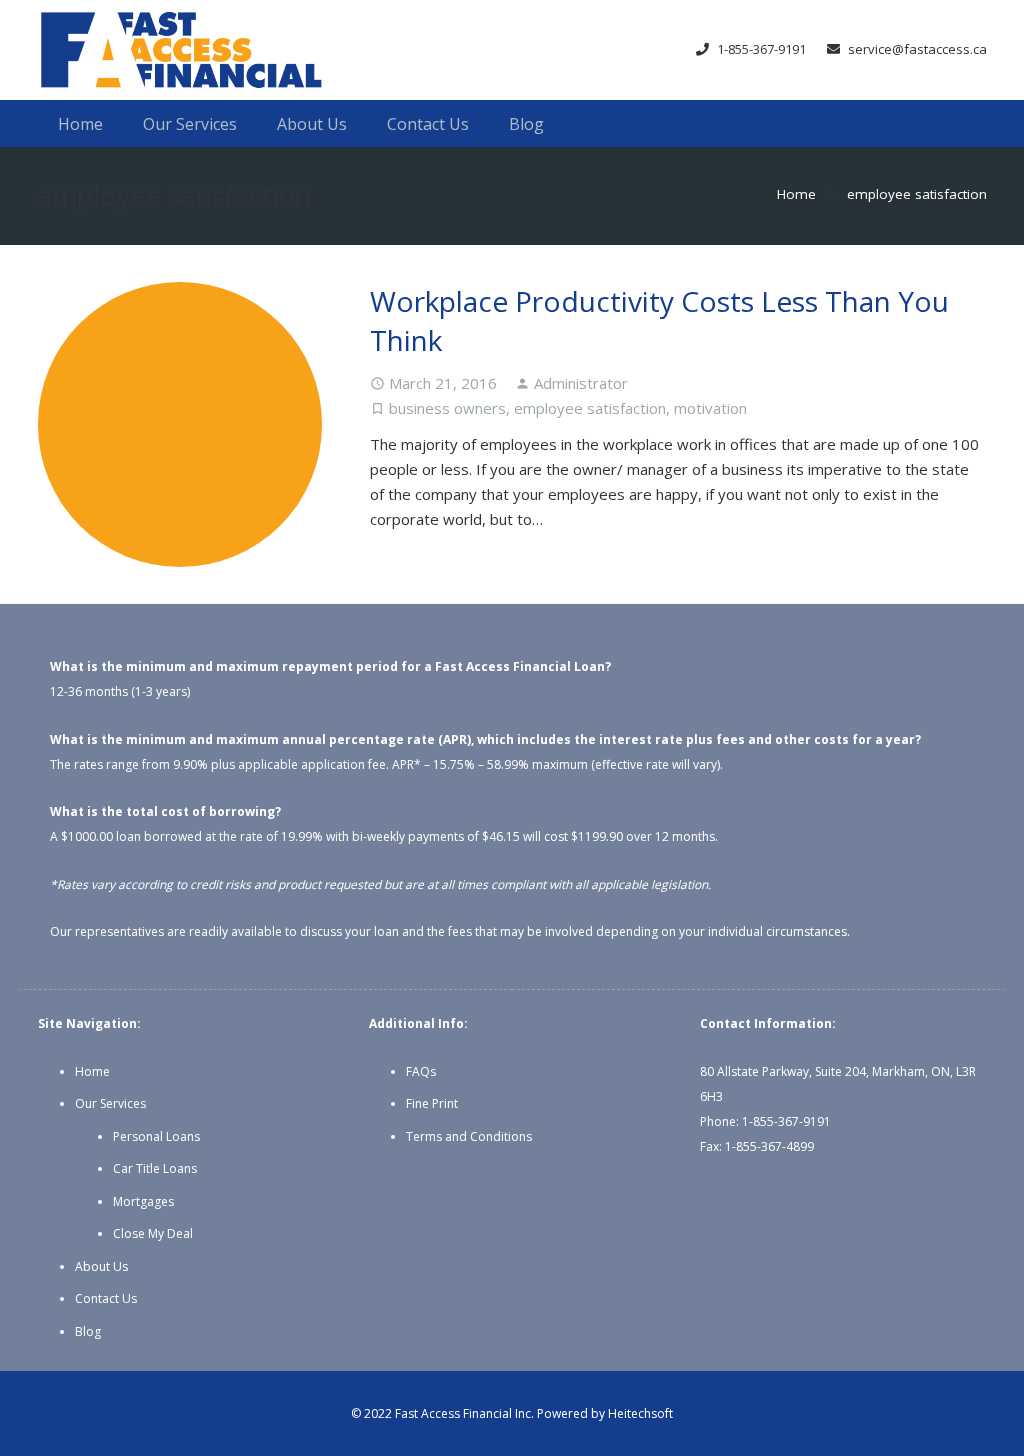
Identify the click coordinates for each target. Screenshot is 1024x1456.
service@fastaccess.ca (917, 49)
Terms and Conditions (469, 1136)
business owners (447, 408)
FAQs (421, 1071)
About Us (101, 1266)
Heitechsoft (640, 1413)
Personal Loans (156, 1136)
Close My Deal (153, 1233)
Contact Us (106, 1298)
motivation (710, 408)
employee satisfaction (590, 408)
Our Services (110, 1103)
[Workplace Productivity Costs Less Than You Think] (180, 424)
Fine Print (432, 1103)
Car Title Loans (155, 1168)
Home (92, 1071)
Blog (88, 1331)
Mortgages (143, 1201)
